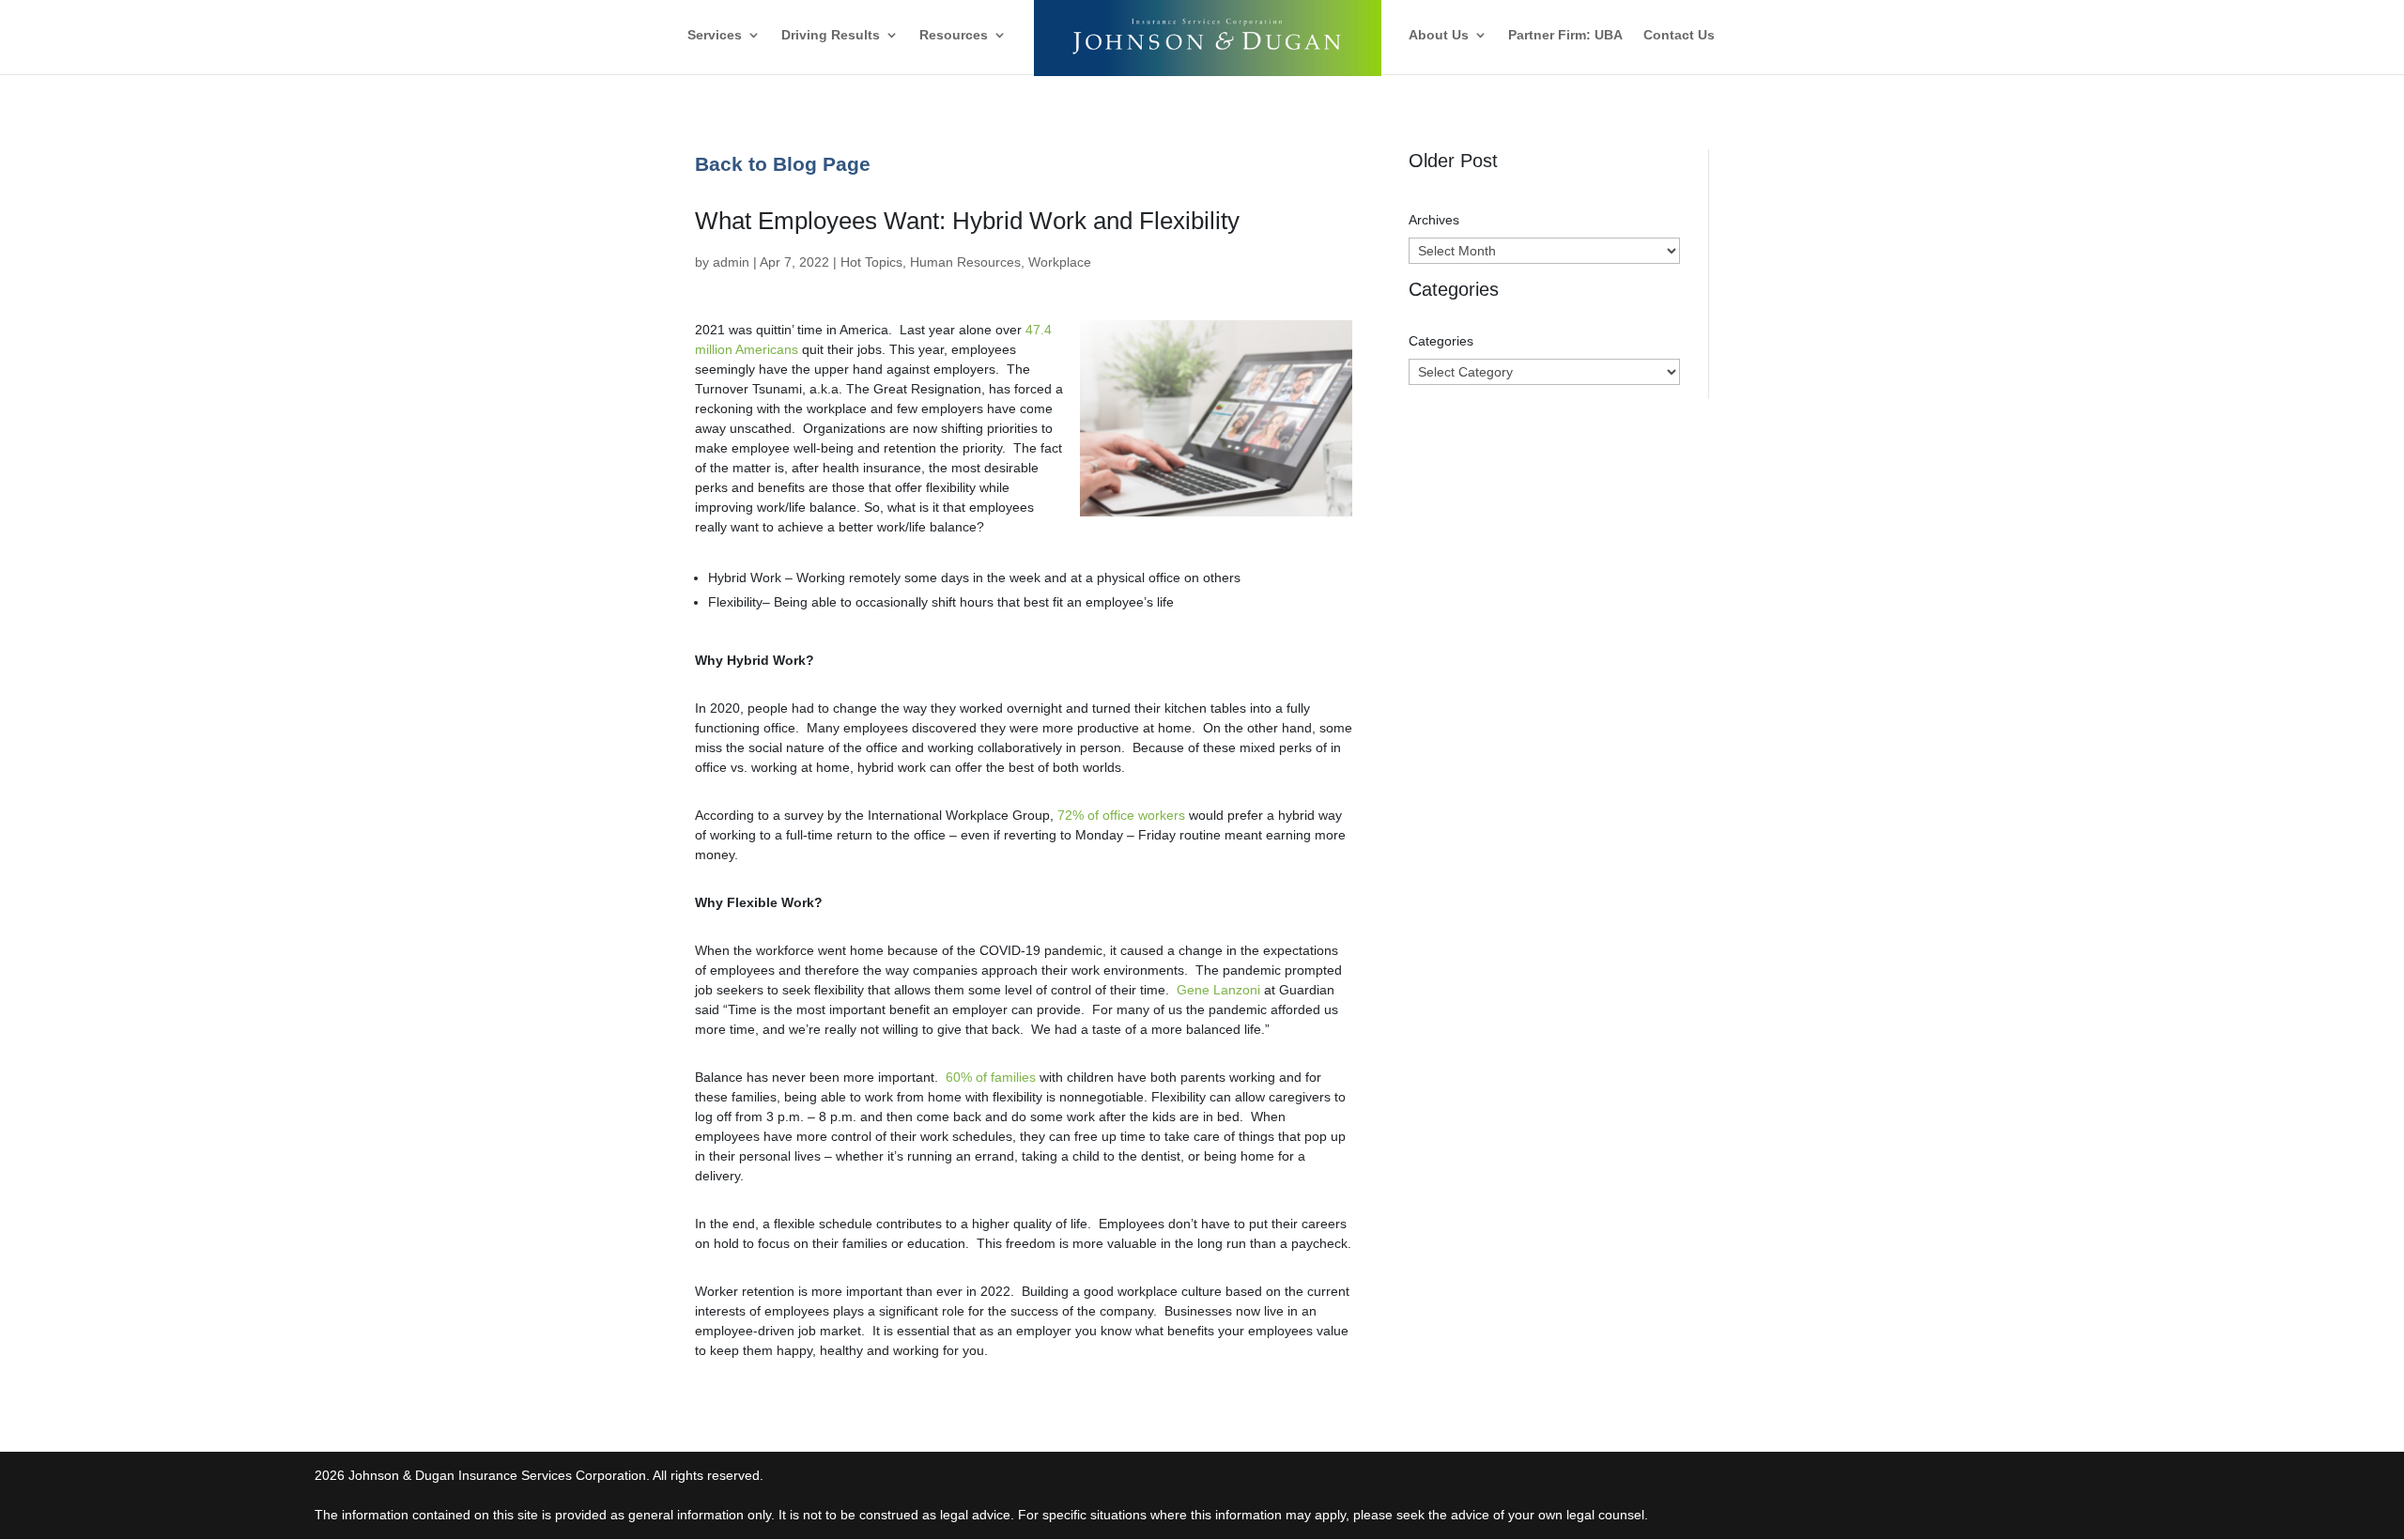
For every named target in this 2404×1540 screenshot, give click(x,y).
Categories (1441, 341)
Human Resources (965, 262)
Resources (954, 35)
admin (731, 262)
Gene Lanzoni (1218, 990)
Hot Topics (871, 262)
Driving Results (831, 35)
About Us (1439, 35)
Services (715, 35)
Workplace (1060, 262)
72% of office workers (1121, 815)
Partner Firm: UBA (1565, 35)
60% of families (991, 1077)
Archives (1434, 220)
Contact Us (1679, 35)
